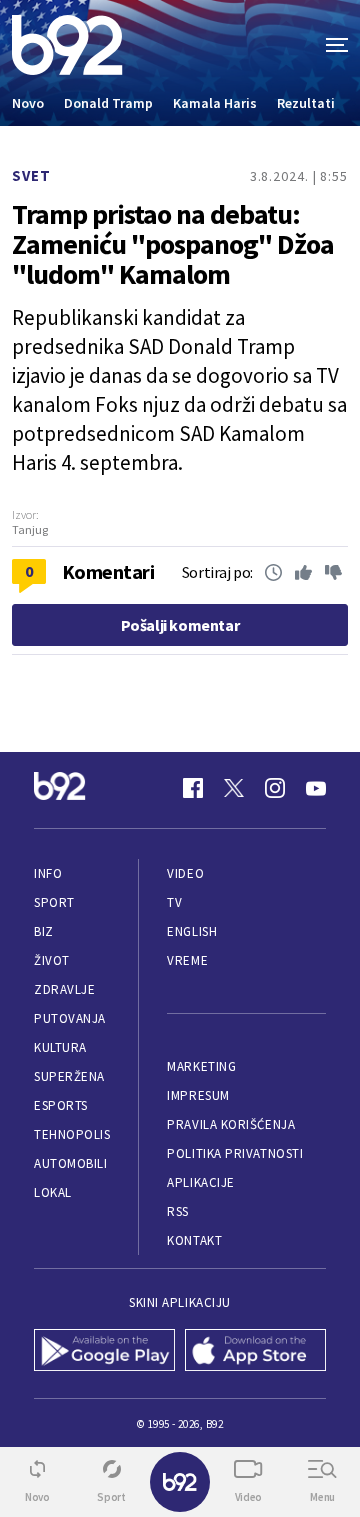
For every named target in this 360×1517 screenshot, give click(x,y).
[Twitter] (234, 788)
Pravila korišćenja (231, 1124)
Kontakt (194, 1240)
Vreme (187, 960)
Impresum (198, 1095)
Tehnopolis (72, 1134)
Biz (44, 931)
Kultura (60, 1047)
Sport (54, 902)
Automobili (70, 1163)
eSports (61, 1105)
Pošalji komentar (180, 625)
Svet (31, 175)
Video (185, 873)
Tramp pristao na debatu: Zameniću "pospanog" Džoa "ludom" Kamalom (173, 244)
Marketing (201, 1066)
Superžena (69, 1076)
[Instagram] (275, 788)
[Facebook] (193, 788)
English (192, 931)
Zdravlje (64, 989)
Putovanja (70, 1018)
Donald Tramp (108, 103)
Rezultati (306, 103)
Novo (28, 103)
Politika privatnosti (235, 1153)
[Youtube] (316, 788)
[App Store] (255, 1352)
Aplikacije (200, 1182)
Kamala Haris (215, 103)
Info (48, 873)
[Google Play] (104, 1352)
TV (174, 902)
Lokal (53, 1192)
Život (52, 960)
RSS (178, 1211)
